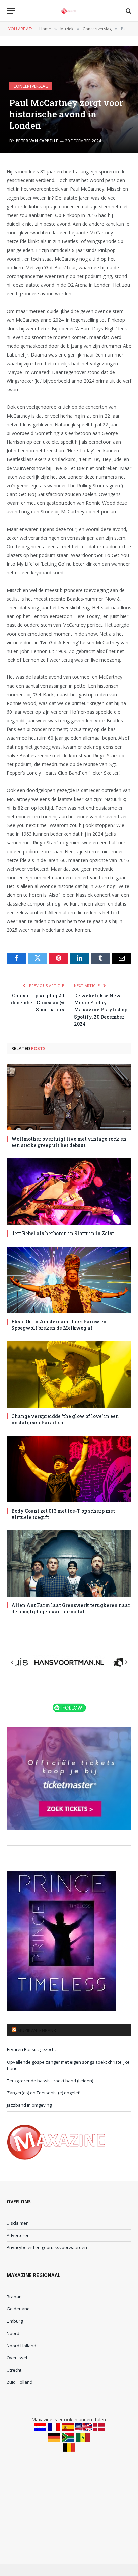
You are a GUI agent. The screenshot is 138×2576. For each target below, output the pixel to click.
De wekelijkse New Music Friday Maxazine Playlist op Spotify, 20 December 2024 (101, 1010)
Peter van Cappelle (37, 141)
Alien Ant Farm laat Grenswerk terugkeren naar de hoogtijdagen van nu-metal (71, 1608)
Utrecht (14, 2370)
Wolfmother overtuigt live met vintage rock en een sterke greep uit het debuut (69, 1142)
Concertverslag (31, 86)
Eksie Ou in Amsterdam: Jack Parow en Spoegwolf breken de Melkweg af (59, 1325)
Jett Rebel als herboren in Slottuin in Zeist (63, 1233)
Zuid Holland (20, 2382)
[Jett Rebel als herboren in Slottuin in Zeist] (69, 1192)
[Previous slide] (12, 1662)
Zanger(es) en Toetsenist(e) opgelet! (44, 2093)
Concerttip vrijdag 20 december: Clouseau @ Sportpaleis (38, 1003)
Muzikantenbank (37, 2030)
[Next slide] (126, 1662)
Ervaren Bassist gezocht (31, 2049)
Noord (13, 2333)
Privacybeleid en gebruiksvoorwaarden (47, 2247)
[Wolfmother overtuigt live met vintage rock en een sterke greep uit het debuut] (69, 1097)
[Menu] (11, 11)
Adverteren (18, 2235)
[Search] (128, 11)
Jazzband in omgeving (29, 2105)
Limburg (15, 2321)
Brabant (15, 2297)
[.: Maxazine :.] (69, 11)
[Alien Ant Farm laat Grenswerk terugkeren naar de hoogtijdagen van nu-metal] (69, 1564)
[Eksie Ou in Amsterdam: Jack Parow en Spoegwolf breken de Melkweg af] (69, 1280)
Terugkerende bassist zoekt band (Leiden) (50, 2081)
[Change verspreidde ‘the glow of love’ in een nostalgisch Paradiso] (69, 1374)
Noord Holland (21, 2346)
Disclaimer (17, 2223)
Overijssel (17, 2358)
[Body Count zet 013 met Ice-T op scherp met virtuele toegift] (69, 1469)
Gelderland (18, 2309)
